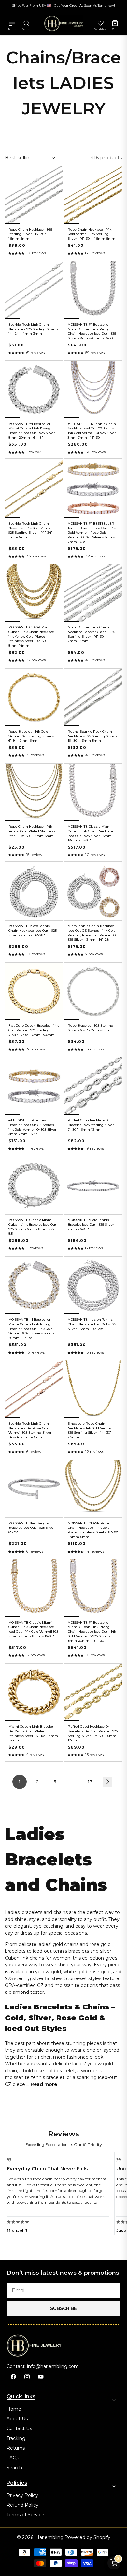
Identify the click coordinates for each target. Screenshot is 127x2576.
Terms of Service (25, 2515)
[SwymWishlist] (101, 23)
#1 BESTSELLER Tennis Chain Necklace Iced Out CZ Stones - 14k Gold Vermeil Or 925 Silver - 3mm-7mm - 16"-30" (93, 431)
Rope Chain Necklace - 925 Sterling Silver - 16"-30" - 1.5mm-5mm (30, 234)
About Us (17, 2419)
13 (90, 1782)
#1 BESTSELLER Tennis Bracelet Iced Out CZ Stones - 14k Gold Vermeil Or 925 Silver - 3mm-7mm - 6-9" (34, 1127)
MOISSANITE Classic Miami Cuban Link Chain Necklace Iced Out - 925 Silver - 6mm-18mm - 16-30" (91, 833)
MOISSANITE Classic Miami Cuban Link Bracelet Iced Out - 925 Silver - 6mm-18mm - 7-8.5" (34, 1227)
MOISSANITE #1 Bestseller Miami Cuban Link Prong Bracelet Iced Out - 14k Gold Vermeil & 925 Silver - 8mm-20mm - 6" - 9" (31, 1329)
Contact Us (19, 2428)
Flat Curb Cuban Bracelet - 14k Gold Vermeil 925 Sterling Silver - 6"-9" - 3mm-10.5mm (34, 1030)
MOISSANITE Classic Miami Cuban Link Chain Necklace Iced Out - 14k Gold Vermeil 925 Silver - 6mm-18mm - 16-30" (33, 1629)
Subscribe (63, 2308)
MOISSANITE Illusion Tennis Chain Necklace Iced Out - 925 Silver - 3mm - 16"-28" (92, 1324)
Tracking (16, 2438)
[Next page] (107, 1782)
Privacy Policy (22, 2495)
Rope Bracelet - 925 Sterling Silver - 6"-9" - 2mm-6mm (91, 1028)
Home (14, 2409)
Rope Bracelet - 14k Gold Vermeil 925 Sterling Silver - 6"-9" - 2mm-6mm (31, 736)
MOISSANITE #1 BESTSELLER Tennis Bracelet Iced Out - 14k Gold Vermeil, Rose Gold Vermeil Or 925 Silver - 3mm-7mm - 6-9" (92, 533)
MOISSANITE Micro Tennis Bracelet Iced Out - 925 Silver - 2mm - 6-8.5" (92, 1225)
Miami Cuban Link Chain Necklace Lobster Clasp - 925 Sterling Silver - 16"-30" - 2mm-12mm (91, 634)
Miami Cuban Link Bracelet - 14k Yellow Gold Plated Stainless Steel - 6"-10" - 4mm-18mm (34, 1733)
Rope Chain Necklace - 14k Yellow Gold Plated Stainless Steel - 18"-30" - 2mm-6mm (32, 831)
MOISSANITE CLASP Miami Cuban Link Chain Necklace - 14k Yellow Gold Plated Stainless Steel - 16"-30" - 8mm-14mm (32, 636)
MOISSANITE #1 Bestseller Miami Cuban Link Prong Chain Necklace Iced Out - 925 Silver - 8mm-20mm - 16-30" (92, 331)
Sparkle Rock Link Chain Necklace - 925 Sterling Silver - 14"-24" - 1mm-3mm (33, 329)
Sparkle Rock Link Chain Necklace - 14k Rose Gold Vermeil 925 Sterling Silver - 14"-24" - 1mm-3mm (31, 1430)
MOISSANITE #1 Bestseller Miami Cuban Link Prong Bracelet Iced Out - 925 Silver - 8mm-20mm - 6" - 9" (33, 431)
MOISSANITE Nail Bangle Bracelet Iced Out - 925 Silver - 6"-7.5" (33, 1528)
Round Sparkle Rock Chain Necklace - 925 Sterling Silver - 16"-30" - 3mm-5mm (92, 736)
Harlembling (49, 2537)
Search (14, 2468)
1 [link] (20, 1782)
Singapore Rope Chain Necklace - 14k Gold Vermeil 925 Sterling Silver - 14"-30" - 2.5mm (91, 1430)
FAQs (13, 2458)
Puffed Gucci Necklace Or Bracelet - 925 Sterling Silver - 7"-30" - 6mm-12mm (92, 1125)
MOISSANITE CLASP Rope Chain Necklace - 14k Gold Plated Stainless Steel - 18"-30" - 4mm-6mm (93, 1530)
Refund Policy (22, 2505)
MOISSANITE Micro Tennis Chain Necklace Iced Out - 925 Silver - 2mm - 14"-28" (33, 930)
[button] (12, 23)
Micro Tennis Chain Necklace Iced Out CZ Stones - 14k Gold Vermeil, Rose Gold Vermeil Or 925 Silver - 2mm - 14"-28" (92, 933)
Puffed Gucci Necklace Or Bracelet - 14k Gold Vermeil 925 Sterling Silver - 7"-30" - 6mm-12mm (93, 1733)
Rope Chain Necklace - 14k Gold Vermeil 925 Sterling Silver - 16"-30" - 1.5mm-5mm (92, 234)
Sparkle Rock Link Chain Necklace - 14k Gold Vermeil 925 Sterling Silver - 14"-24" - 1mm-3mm (32, 530)
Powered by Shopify (87, 2537)
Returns (16, 2448)
